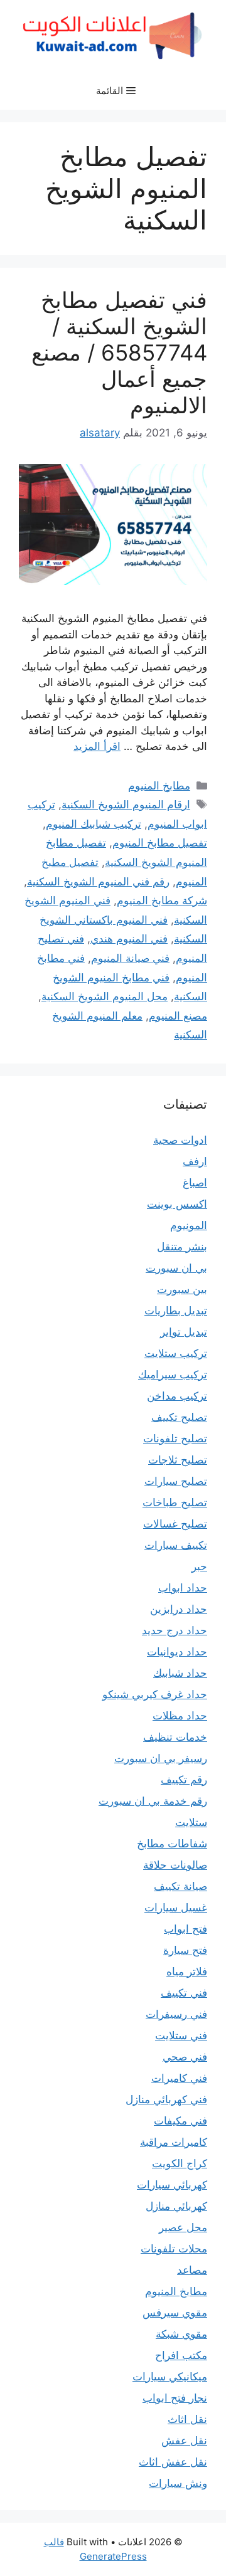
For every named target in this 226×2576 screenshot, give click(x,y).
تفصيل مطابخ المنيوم (160, 843)
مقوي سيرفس (175, 2313)
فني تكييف (184, 1993)
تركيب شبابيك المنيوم (94, 824)
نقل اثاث (187, 2419)
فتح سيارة (185, 1950)
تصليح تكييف (179, 1417)
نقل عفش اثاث (173, 2462)
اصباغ (195, 1183)
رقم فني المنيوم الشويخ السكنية (98, 882)
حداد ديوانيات (177, 1652)
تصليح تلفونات (175, 1438)
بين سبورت (182, 1289)
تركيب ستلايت (176, 1353)
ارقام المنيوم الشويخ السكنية (126, 805)
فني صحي (185, 2057)
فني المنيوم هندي (129, 939)
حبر (199, 1566)
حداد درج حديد (175, 1630)
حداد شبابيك (180, 1673)
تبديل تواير (184, 1332)
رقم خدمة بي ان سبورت (153, 1801)
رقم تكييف (184, 1780)
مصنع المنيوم (178, 1016)
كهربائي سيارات (172, 2185)
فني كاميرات (179, 2078)
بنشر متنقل (182, 1247)
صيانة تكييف (180, 1886)
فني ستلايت (181, 2035)
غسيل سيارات (176, 1908)
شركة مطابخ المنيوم (162, 900)
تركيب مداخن (177, 1396)
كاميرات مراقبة (174, 2142)
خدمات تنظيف (175, 1737)
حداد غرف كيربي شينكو (155, 1694)
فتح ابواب (186, 1929)
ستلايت (191, 1822)
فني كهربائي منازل (166, 2099)
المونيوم (189, 1225)
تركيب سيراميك (173, 1375)
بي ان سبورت (176, 1268)
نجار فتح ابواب (175, 2398)
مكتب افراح (181, 2355)
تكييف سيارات (176, 1545)
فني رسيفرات (176, 2014)
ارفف (195, 1161)
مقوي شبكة (181, 2334)
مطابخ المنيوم (159, 786)
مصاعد (192, 2270)
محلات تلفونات (174, 2249)
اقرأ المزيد (97, 746)
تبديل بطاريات (176, 1311)
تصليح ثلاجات (178, 1460)
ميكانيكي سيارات (170, 2377)
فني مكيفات (180, 2121)
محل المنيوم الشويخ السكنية (105, 996)
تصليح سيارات (176, 1481)
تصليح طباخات (175, 1502)
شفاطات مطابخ (172, 1844)
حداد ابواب (183, 1588)
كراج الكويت (180, 2163)
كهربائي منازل (176, 2206)
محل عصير (183, 2227)
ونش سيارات (178, 2483)
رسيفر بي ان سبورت (161, 1758)
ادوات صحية (180, 1140)
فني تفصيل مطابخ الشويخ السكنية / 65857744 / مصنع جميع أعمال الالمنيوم (119, 352)
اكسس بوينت (177, 1204)
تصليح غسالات (175, 1524)
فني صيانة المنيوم (130, 958)
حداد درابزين (179, 1609)
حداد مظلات (180, 1716)
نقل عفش (184, 2441)
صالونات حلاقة (175, 1865)
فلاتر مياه (187, 1972)
